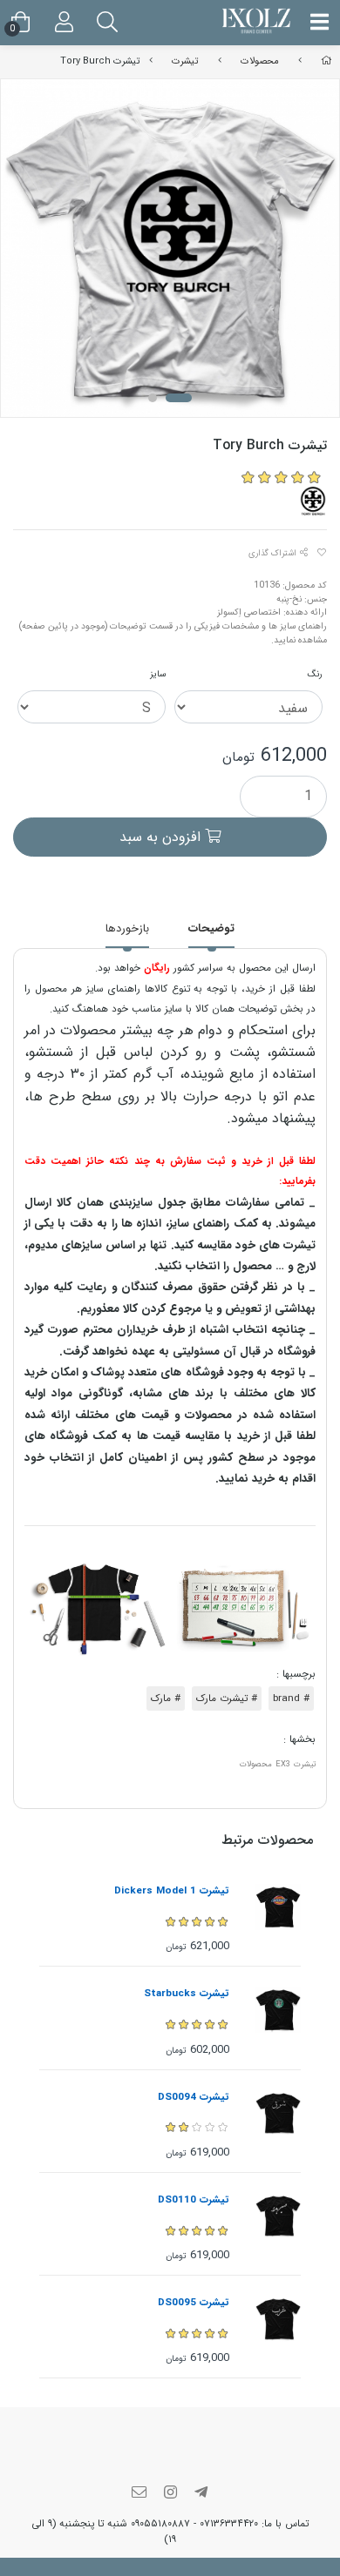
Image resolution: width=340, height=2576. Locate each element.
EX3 (283, 1764)
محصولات (260, 61)
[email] (139, 2494)
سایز (158, 674)
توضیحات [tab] (211, 928)
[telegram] (201, 2494)
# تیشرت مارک (227, 1698)
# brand (291, 1698)
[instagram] (170, 2494)
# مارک (166, 1698)
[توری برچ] (313, 501)
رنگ (315, 674)
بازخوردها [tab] (127, 928)
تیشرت (185, 61)
